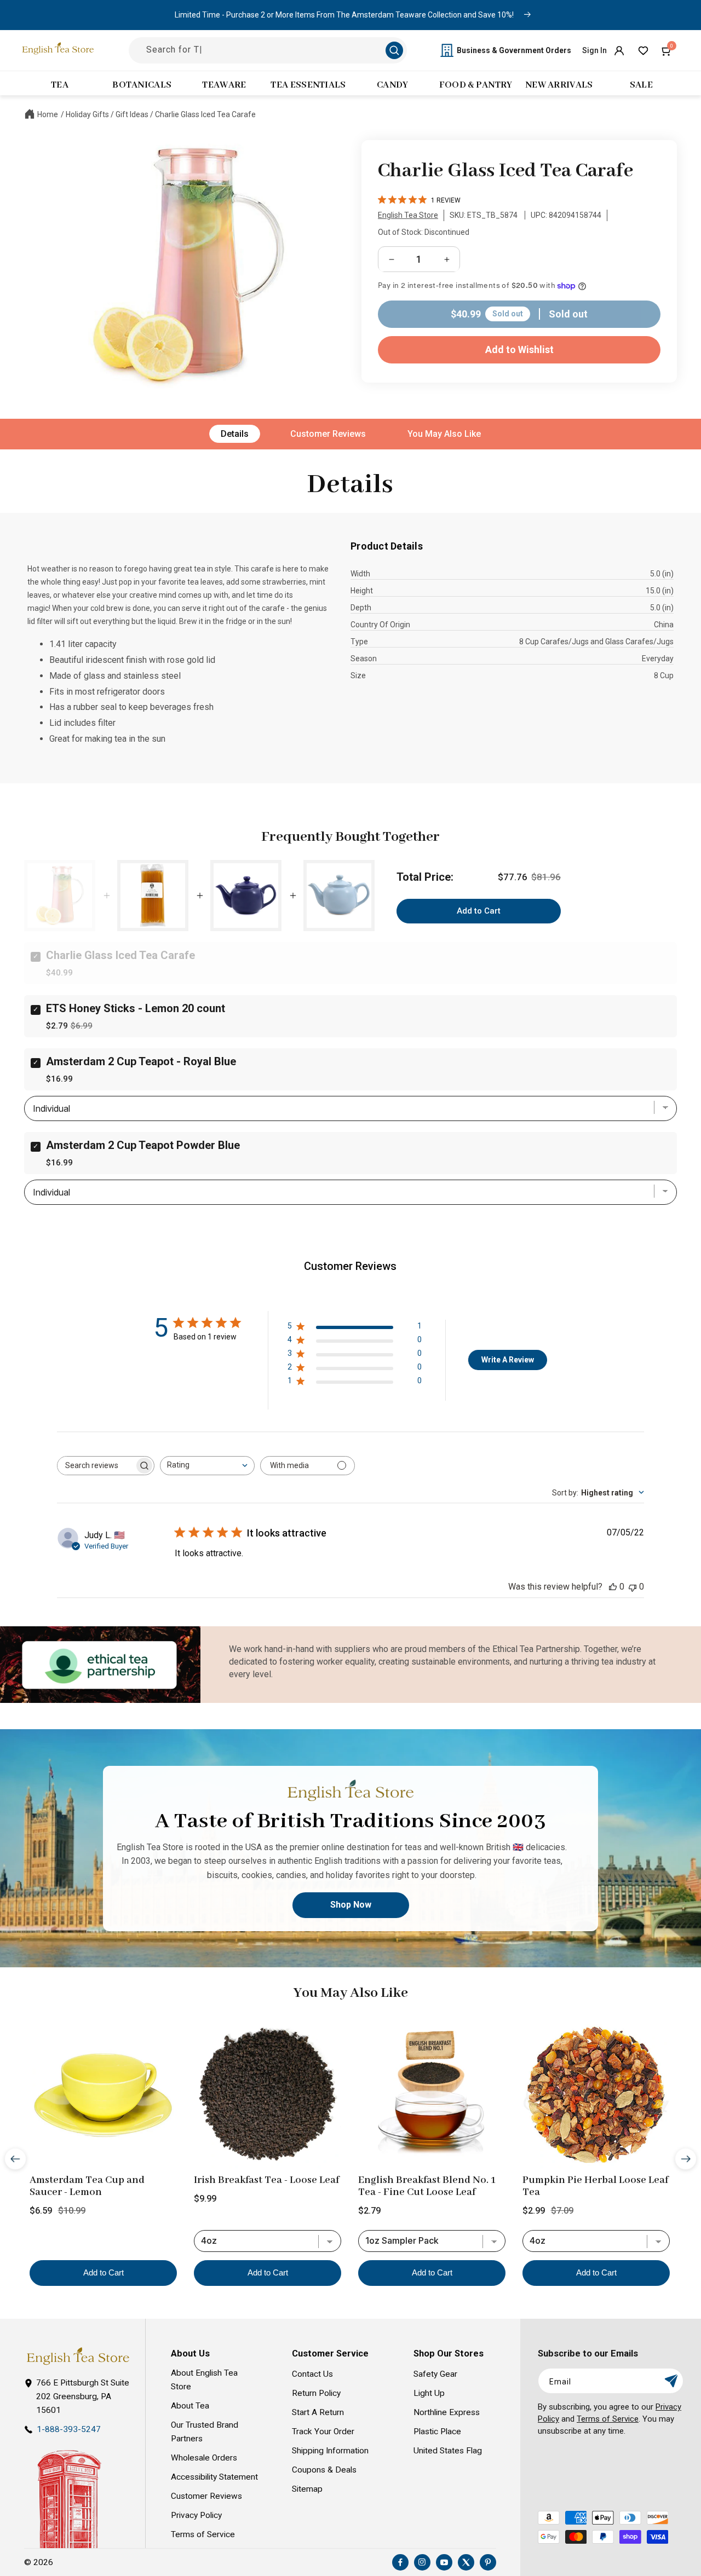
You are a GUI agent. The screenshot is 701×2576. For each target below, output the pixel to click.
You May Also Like (444, 434)
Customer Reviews (328, 434)
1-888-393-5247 (69, 2429)
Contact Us (312, 2374)
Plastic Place (437, 2431)
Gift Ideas (132, 114)
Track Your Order (323, 2431)
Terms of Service (203, 2534)
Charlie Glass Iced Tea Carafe (205, 114)
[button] (667, 50)
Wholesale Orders (204, 2458)
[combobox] (207, 1466)
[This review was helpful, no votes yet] (613, 1587)
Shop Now (351, 1905)
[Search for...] (394, 50)
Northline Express (447, 2412)
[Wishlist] (643, 50)
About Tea (190, 2406)
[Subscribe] (671, 2381)
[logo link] (78, 2356)
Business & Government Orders (514, 50)
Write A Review (508, 1360)
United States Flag (448, 2451)
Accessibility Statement (214, 2477)
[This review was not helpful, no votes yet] (633, 1587)
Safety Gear (435, 2374)
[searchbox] (96, 1466)
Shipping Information (330, 2451)
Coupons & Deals (324, 2470)
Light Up (429, 2393)
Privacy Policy (196, 2515)
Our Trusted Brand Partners (205, 2432)
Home (48, 114)
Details (235, 434)
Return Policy (316, 2393)
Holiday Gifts (87, 114)
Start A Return (318, 2412)
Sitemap (307, 2489)
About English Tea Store (204, 2380)
